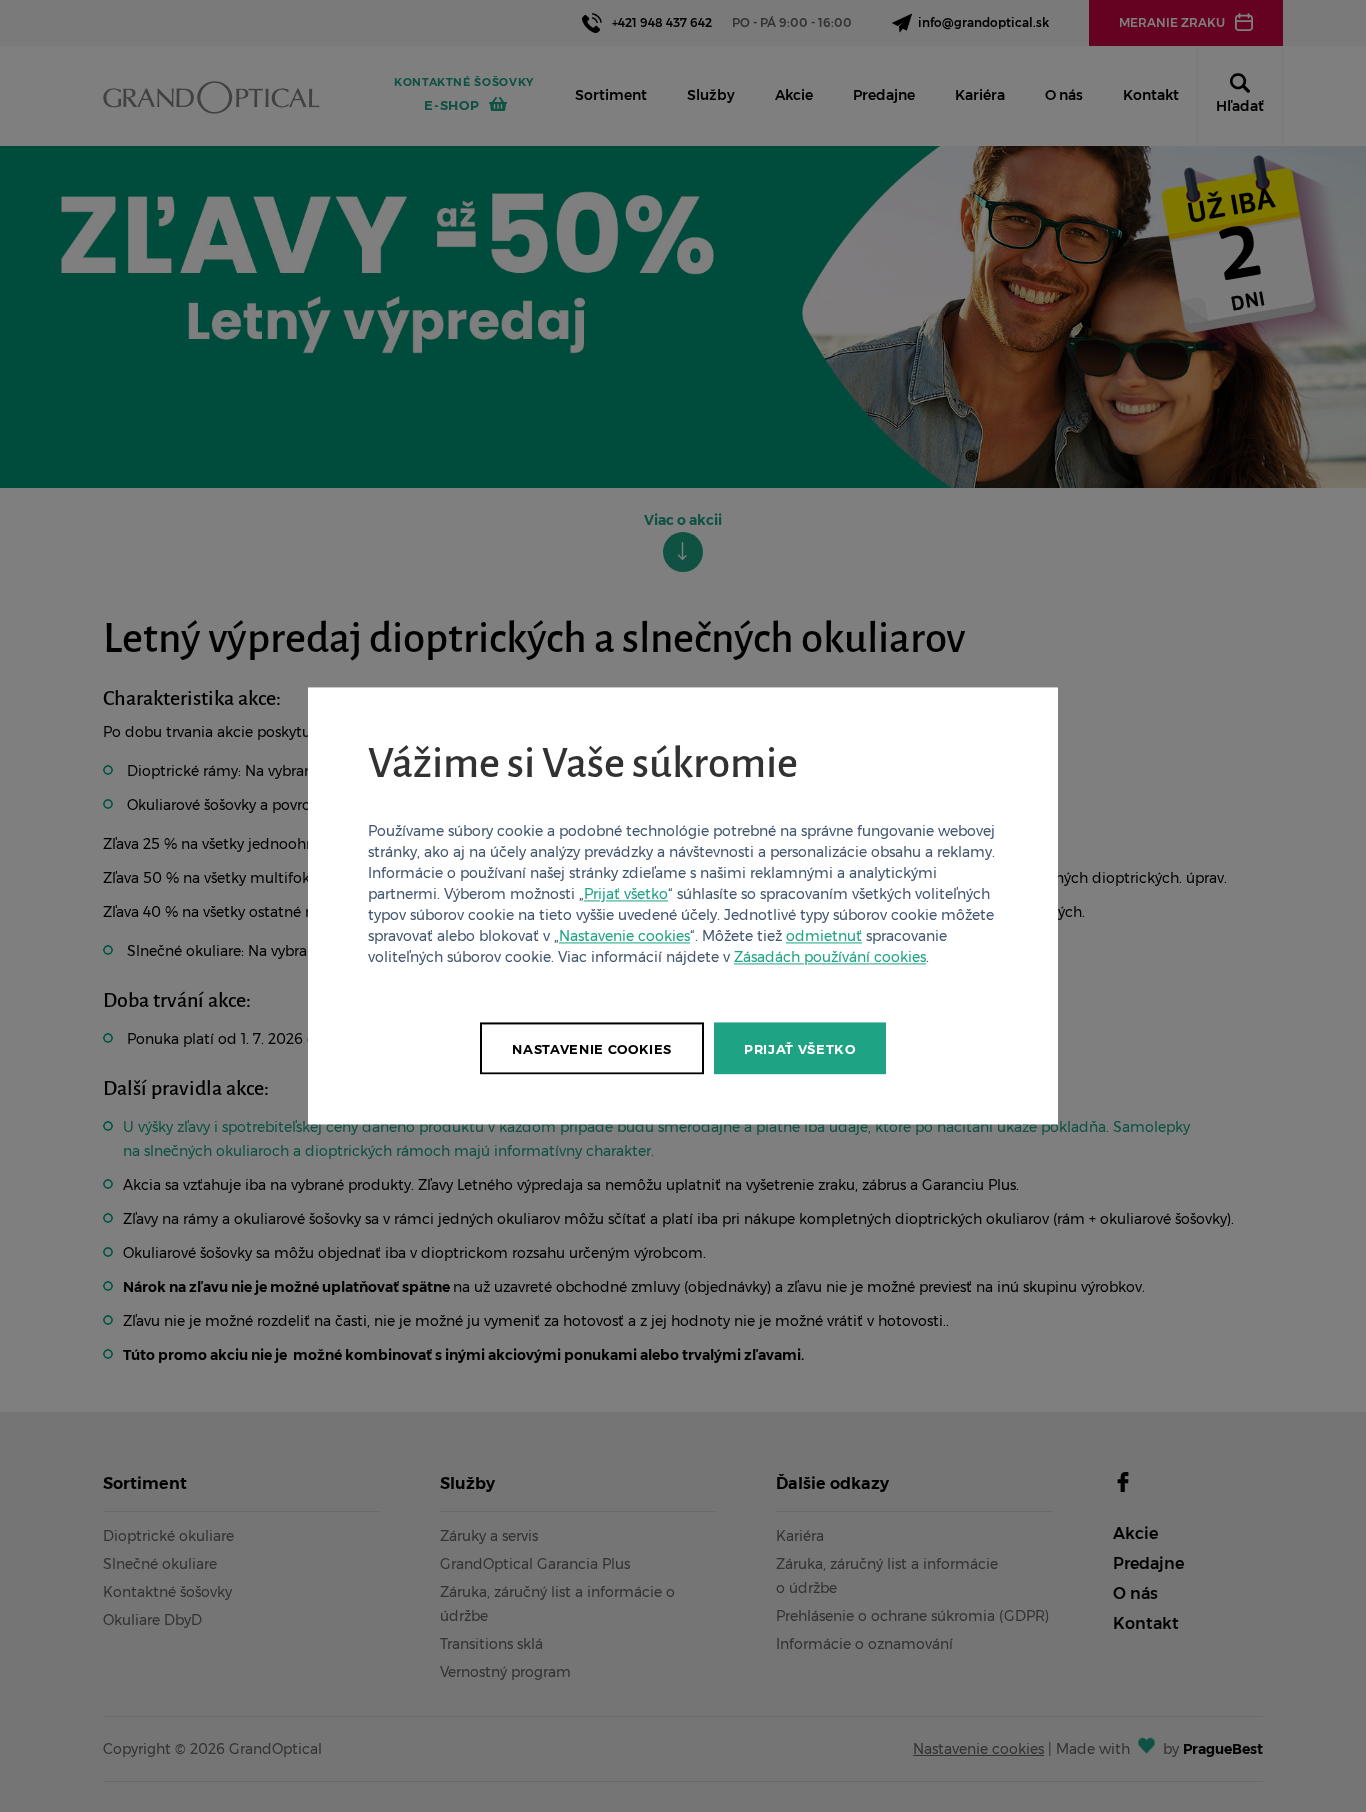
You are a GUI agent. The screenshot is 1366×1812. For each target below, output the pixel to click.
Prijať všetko (626, 895)
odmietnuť (824, 937)
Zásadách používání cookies (830, 958)
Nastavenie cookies (624, 937)
